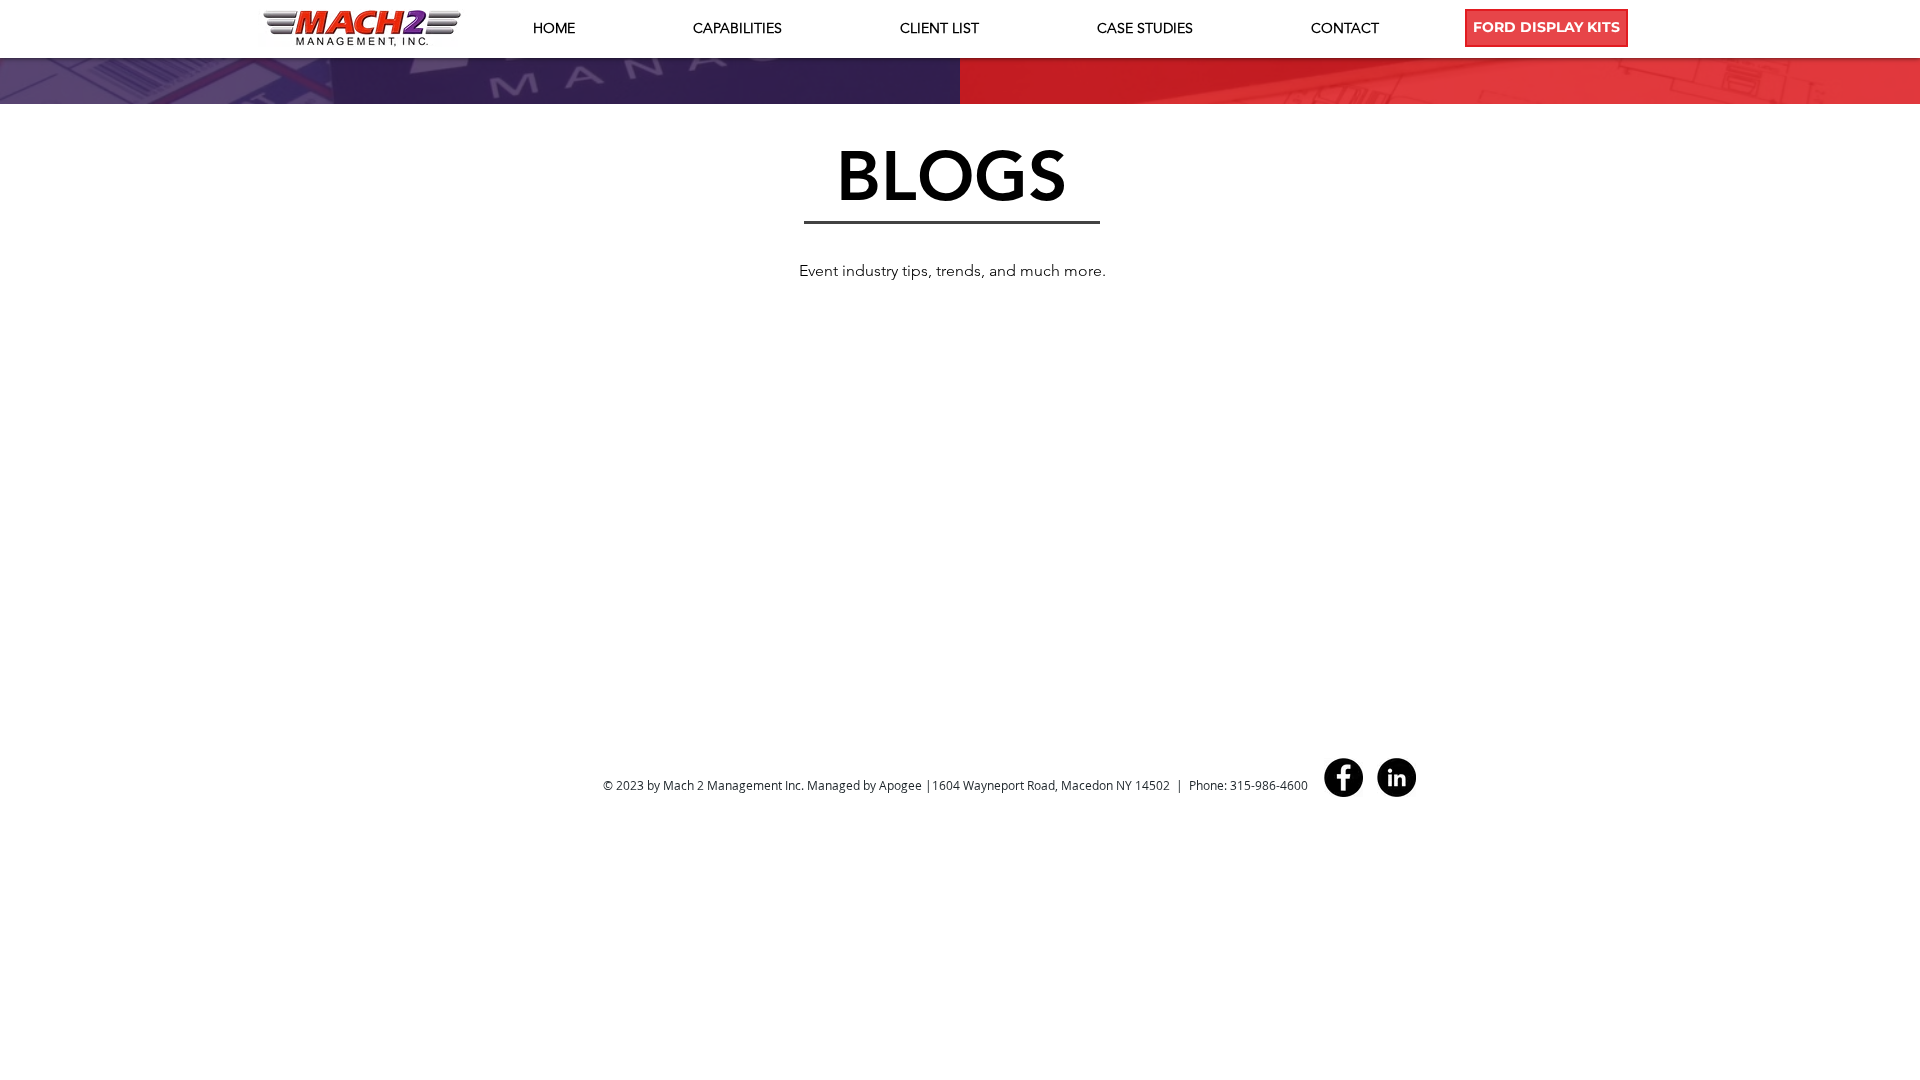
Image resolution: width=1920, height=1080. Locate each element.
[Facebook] (1343, 777)
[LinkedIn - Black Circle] (1396, 777)
